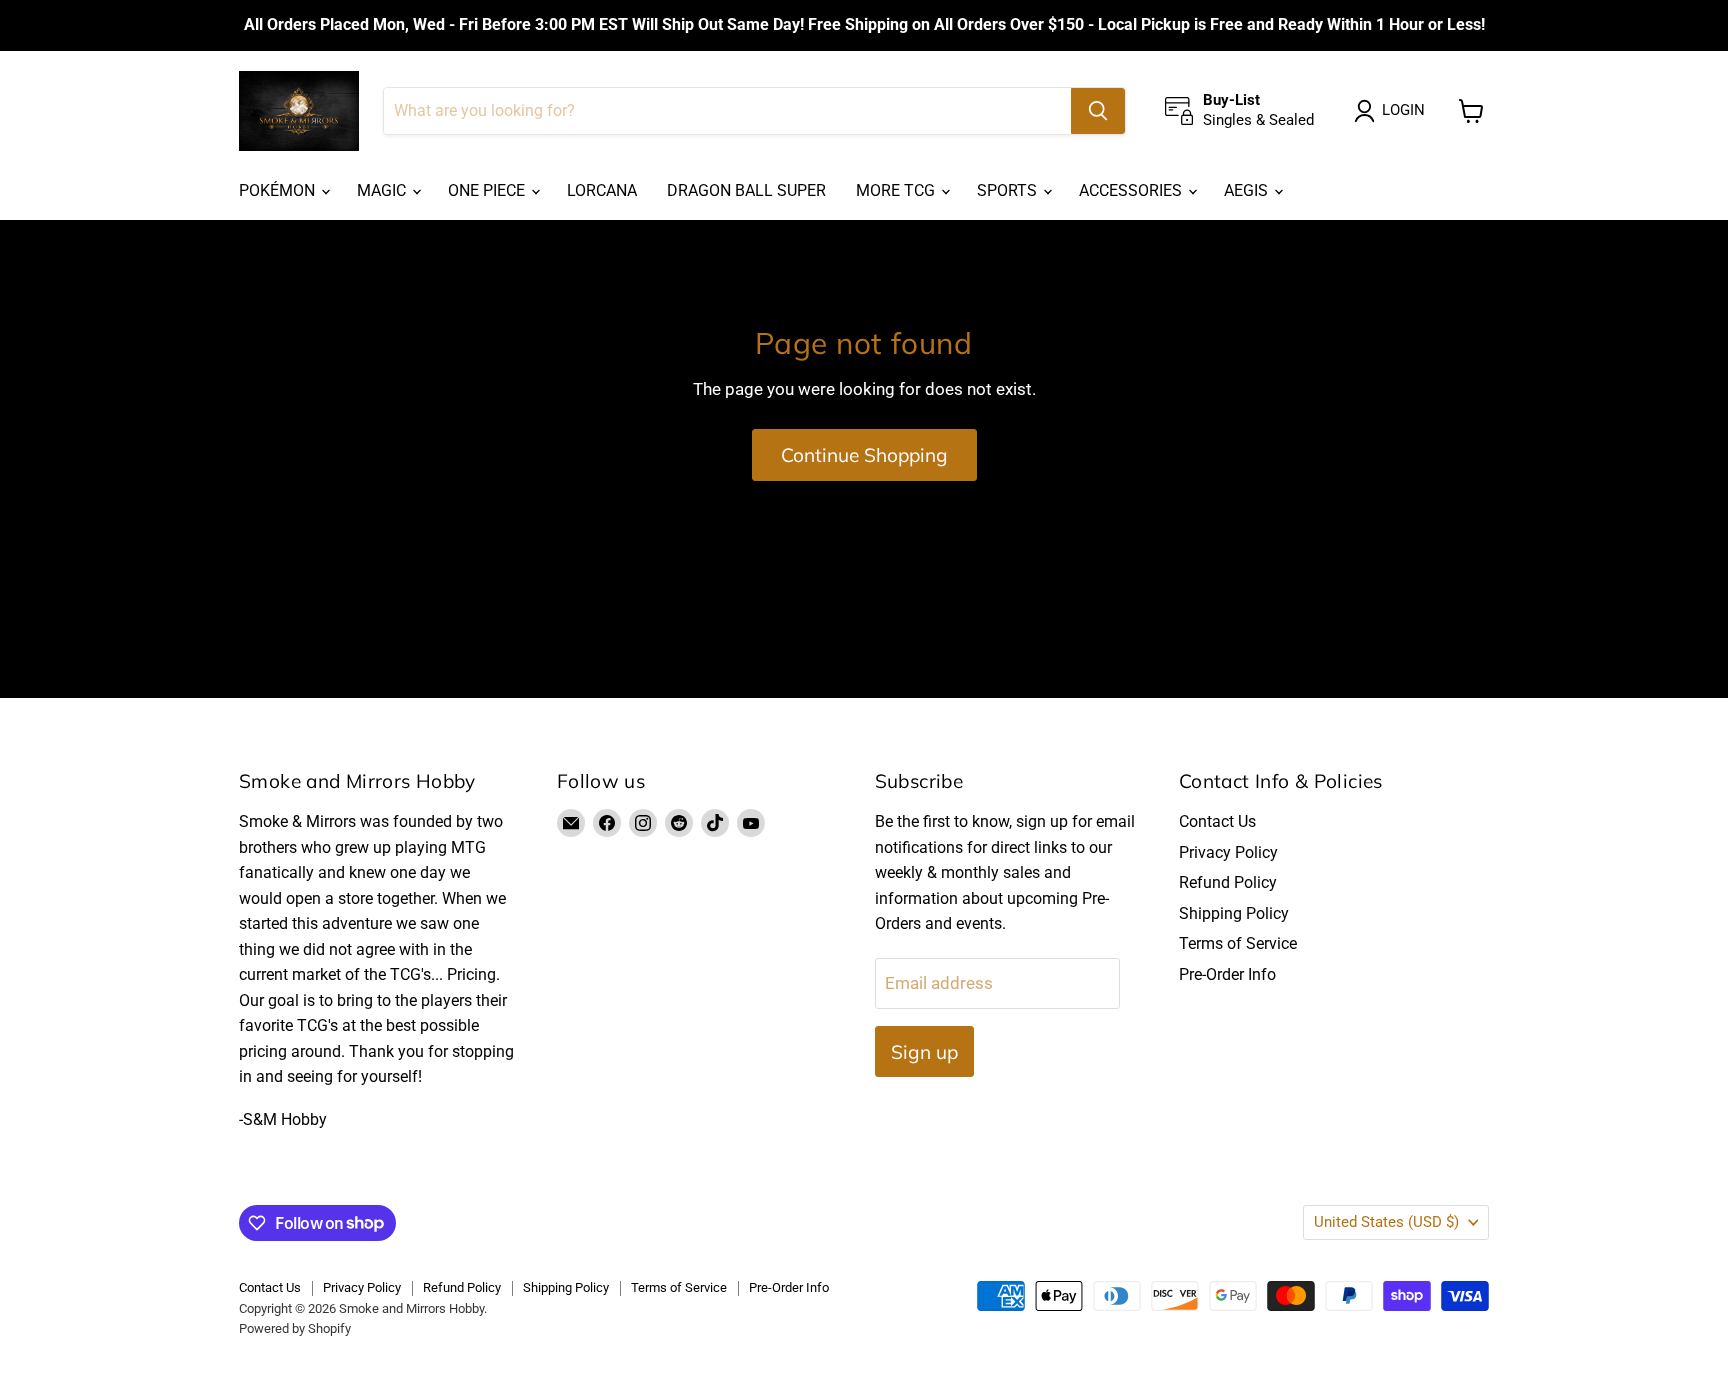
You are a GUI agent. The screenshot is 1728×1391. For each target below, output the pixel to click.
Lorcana (602, 190)
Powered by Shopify (295, 1328)
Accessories (1132, 190)
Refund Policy (1228, 882)
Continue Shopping (864, 455)
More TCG (897, 190)
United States (1386, 1222)
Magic (383, 190)
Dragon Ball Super (746, 190)
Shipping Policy (1234, 913)
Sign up (924, 1052)
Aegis (1248, 190)
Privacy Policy (1228, 852)
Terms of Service (1238, 943)
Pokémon (279, 190)
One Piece (488, 190)
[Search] (1098, 111)
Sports (1009, 190)
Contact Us (1217, 821)
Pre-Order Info (1227, 974)
